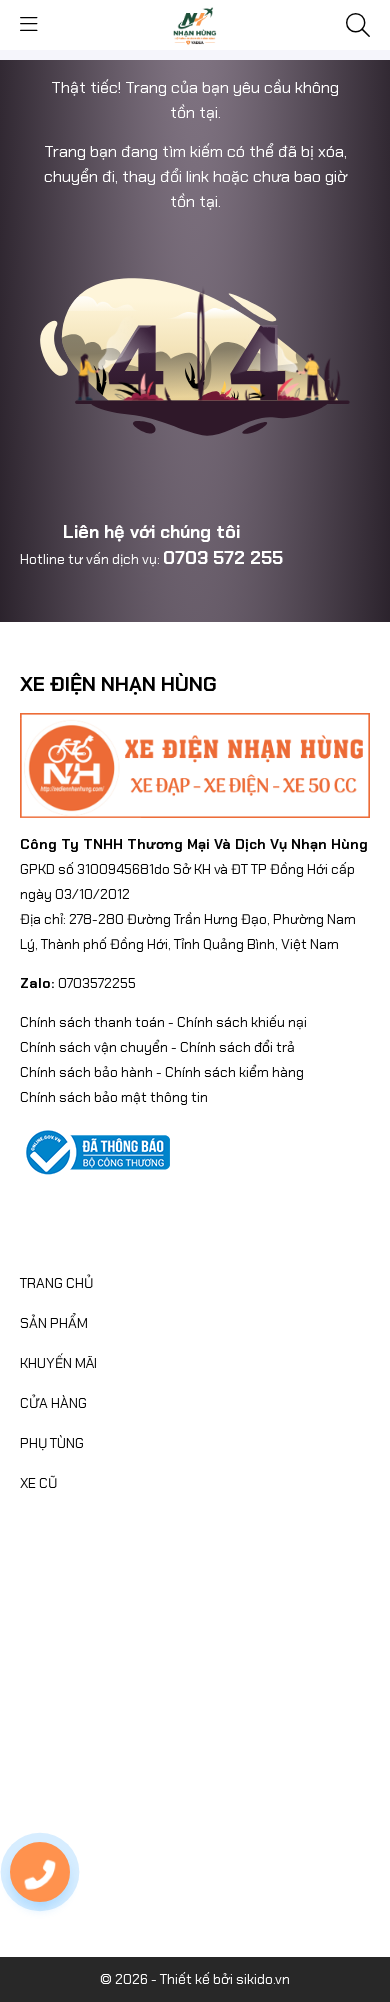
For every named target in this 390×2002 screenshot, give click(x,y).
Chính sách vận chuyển (94, 1047)
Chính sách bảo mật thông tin (114, 1097)
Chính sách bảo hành (86, 1072)
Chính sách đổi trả (237, 1047)
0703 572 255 (223, 558)
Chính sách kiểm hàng (234, 1072)
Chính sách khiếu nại (242, 1022)
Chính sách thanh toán (92, 1022)
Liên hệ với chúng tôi (151, 532)
